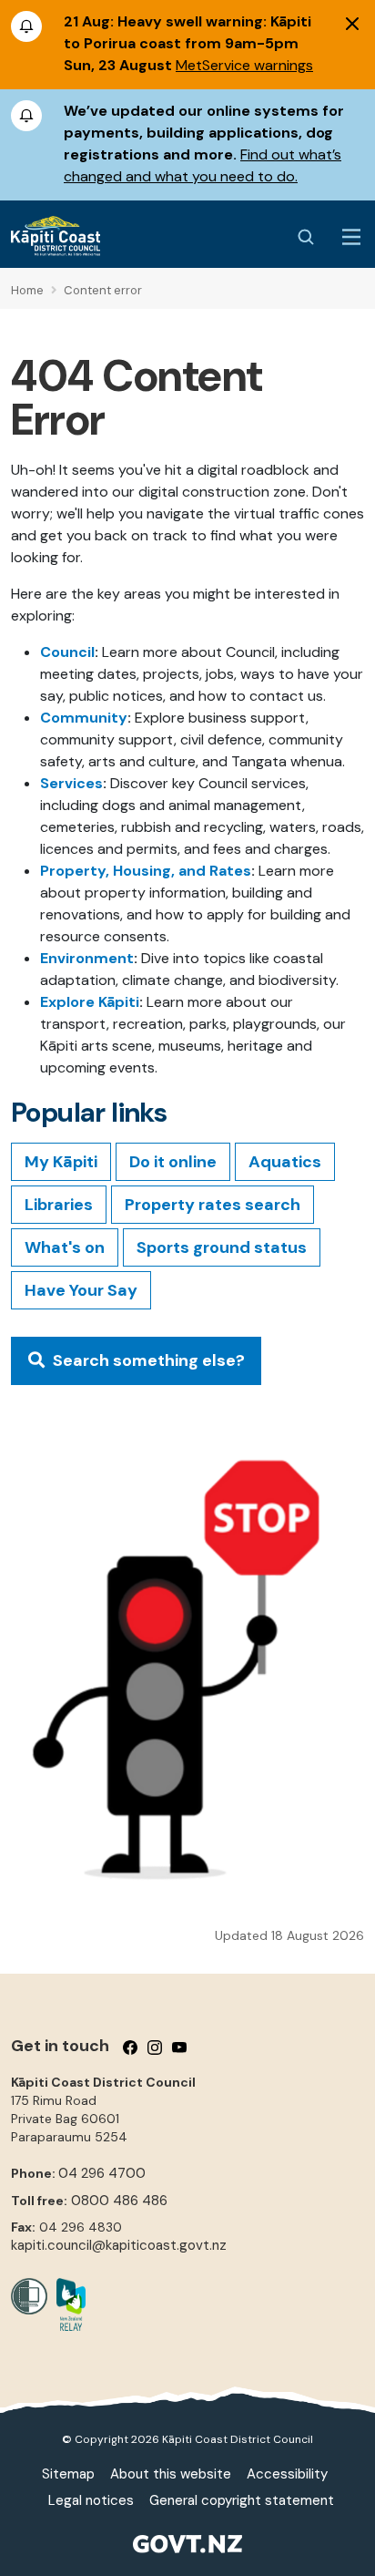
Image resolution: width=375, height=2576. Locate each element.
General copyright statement (242, 2500)
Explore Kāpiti (90, 1002)
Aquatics (285, 1162)
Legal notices (91, 2500)
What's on (65, 1247)
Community (84, 718)
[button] (136, 1361)
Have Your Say (81, 1290)
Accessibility (287, 2474)
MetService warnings (244, 65)
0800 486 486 (119, 2201)
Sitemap (68, 2474)
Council (67, 652)
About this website (171, 2474)
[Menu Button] (351, 237)
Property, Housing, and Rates (146, 871)
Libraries (59, 1205)
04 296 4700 (102, 2173)
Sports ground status (222, 1247)
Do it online (173, 1162)
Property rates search (213, 1205)
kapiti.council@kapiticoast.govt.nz (119, 2245)
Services (71, 783)
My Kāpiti (61, 1162)
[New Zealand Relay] (66, 2304)
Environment (87, 958)
